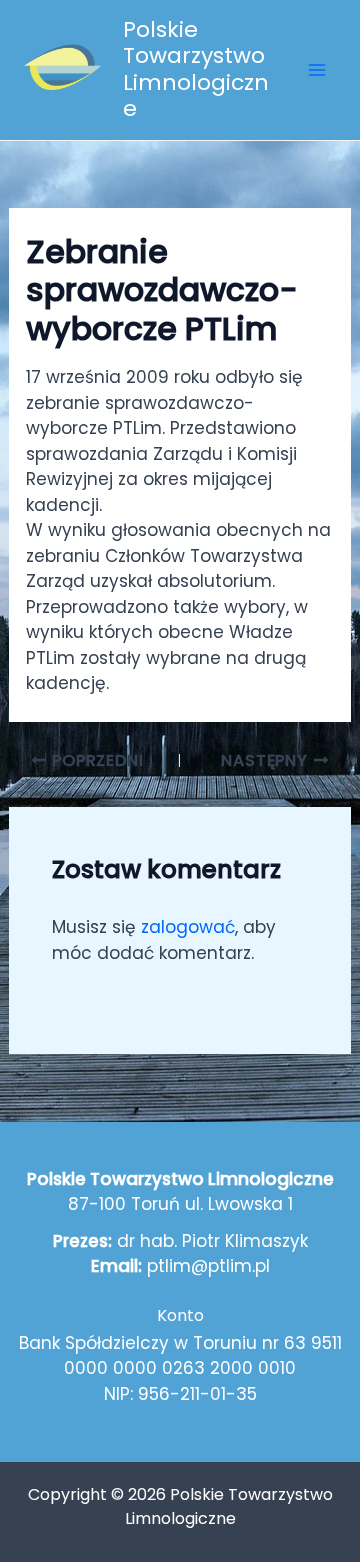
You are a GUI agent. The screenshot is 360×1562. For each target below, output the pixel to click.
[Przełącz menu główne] (318, 70)
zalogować (188, 927)
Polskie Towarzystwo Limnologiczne (196, 69)
